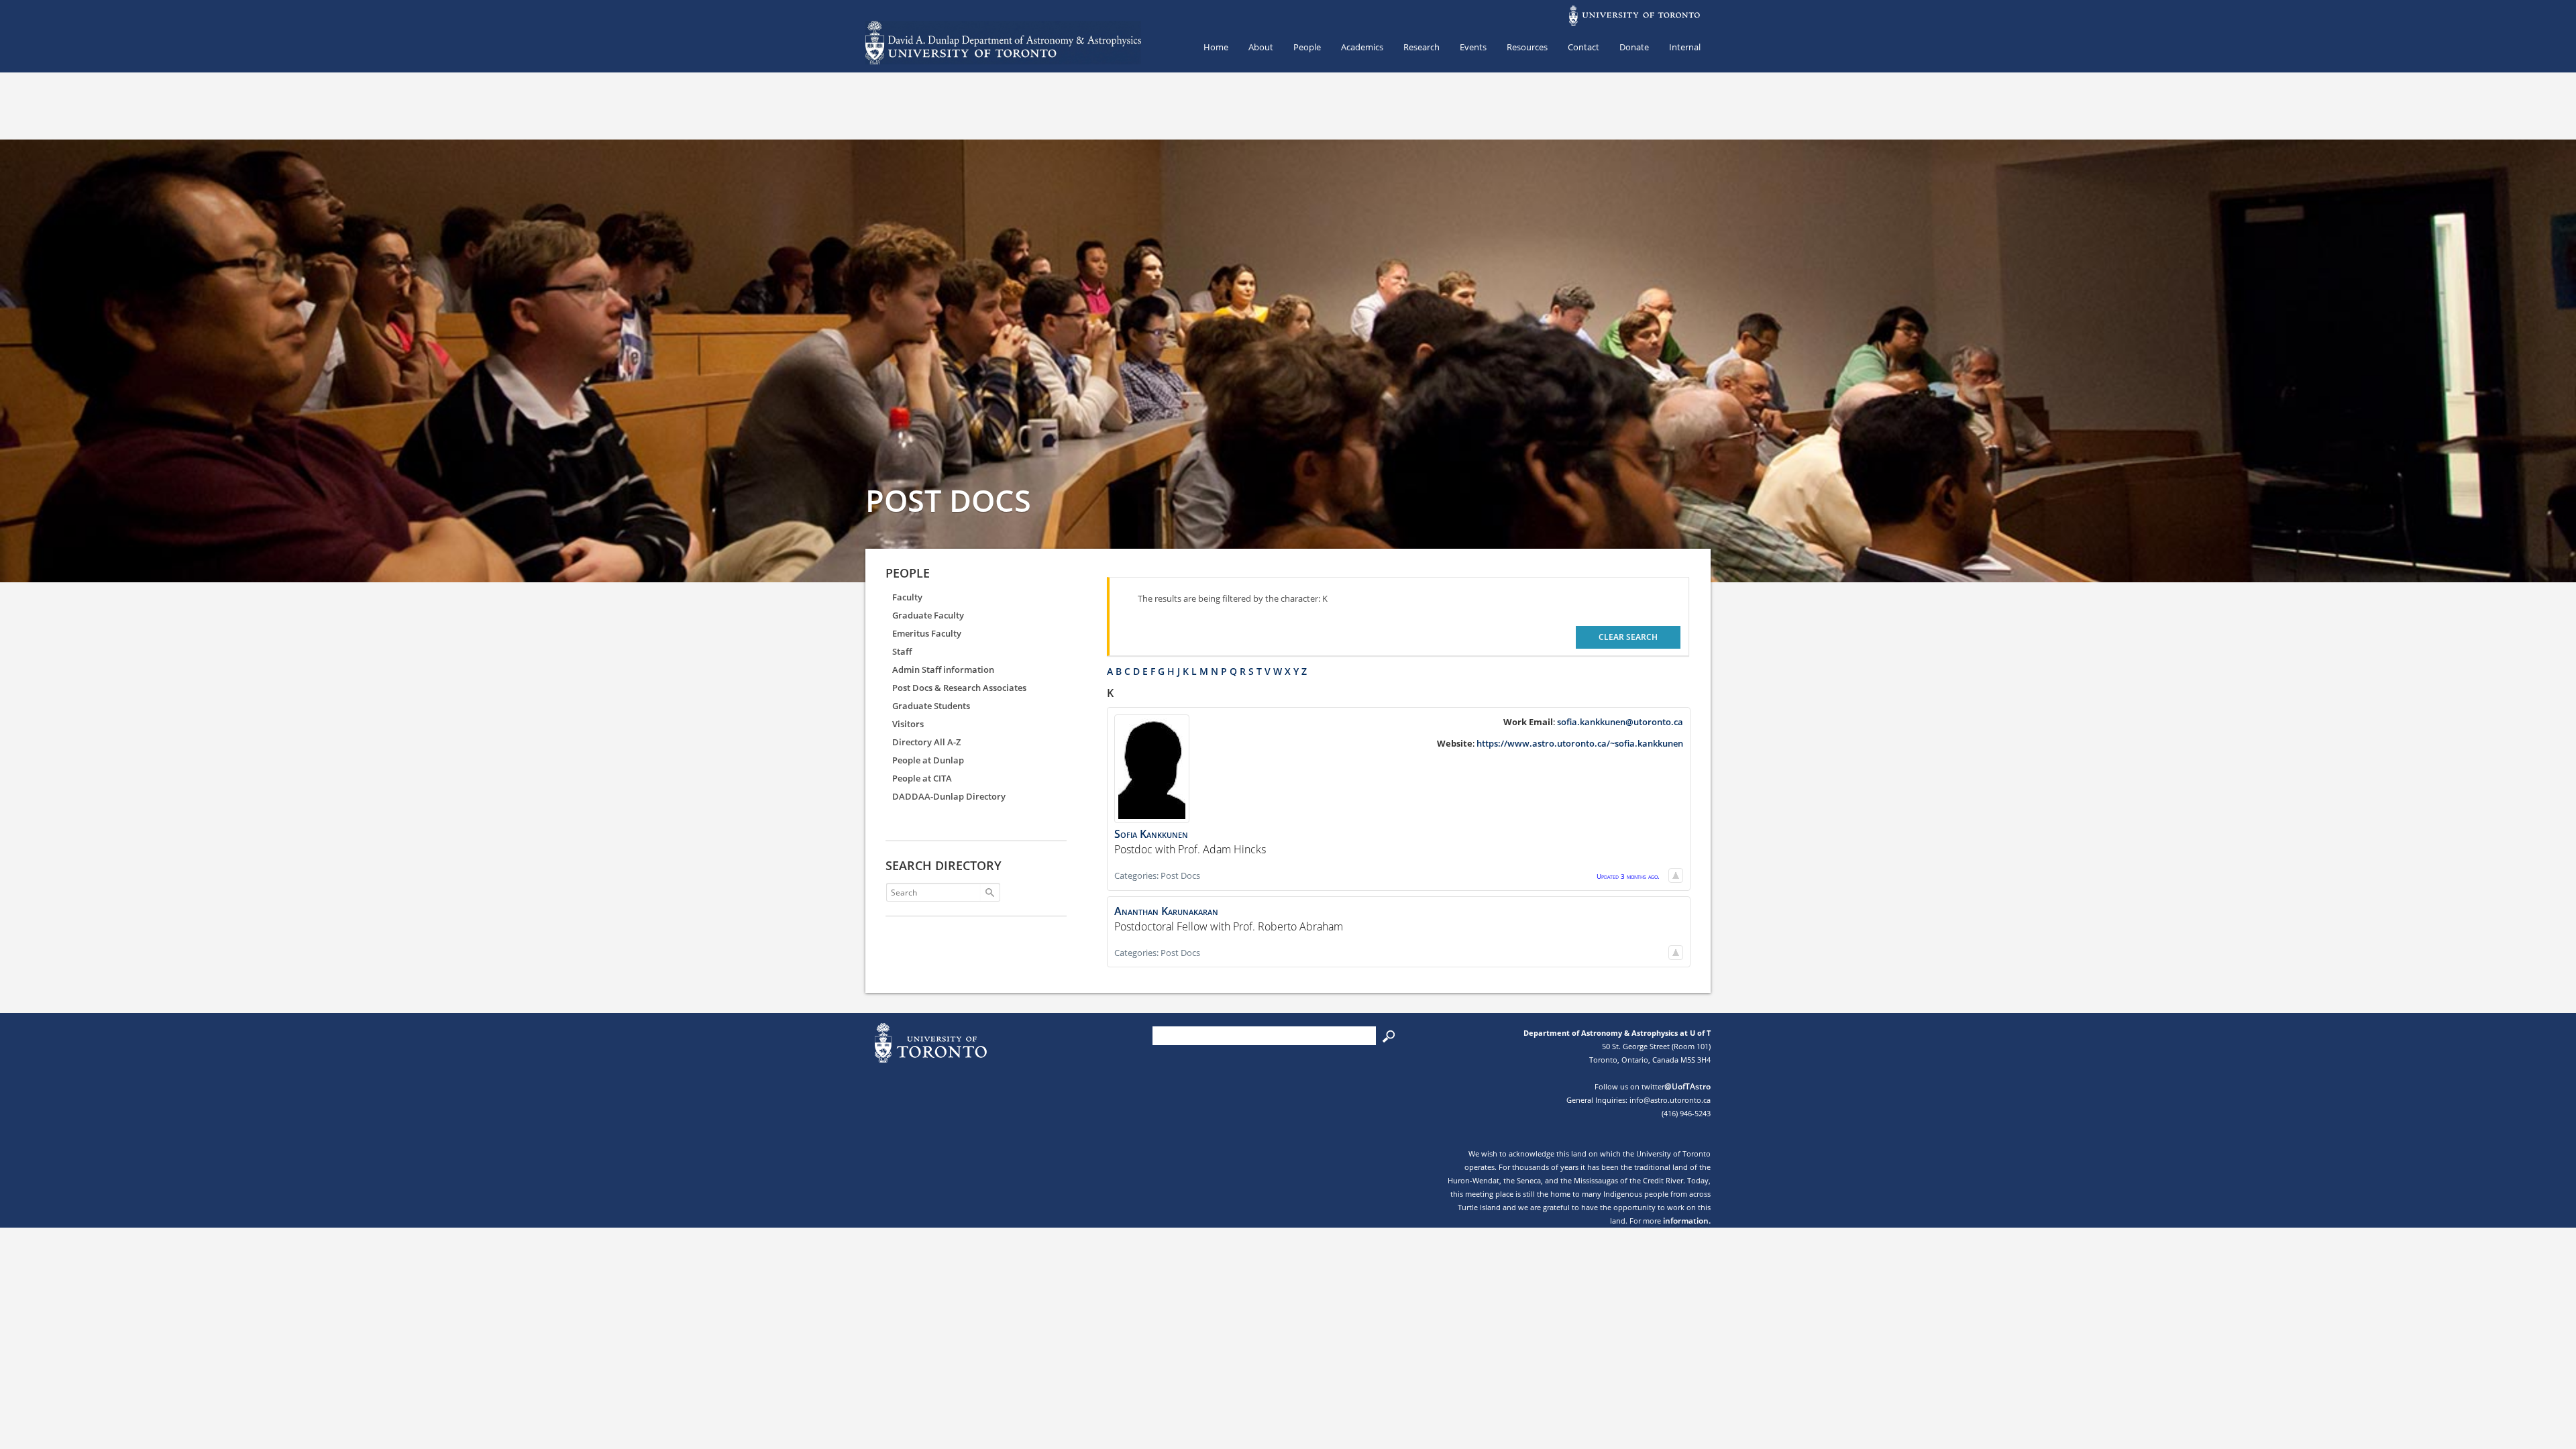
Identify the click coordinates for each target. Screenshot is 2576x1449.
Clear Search (1628, 637)
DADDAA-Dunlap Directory (949, 796)
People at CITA (922, 778)
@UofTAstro (1687, 1086)
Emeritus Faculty (927, 633)
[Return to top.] (1676, 875)
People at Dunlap (928, 760)
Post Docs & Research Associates (959, 688)
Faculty (907, 597)
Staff (902, 651)
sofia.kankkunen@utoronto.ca (1620, 722)
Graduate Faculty (928, 615)
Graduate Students (931, 706)
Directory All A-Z (926, 742)
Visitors (908, 724)
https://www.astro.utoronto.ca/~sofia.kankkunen (1580, 743)
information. (1687, 1221)
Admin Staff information (943, 669)
